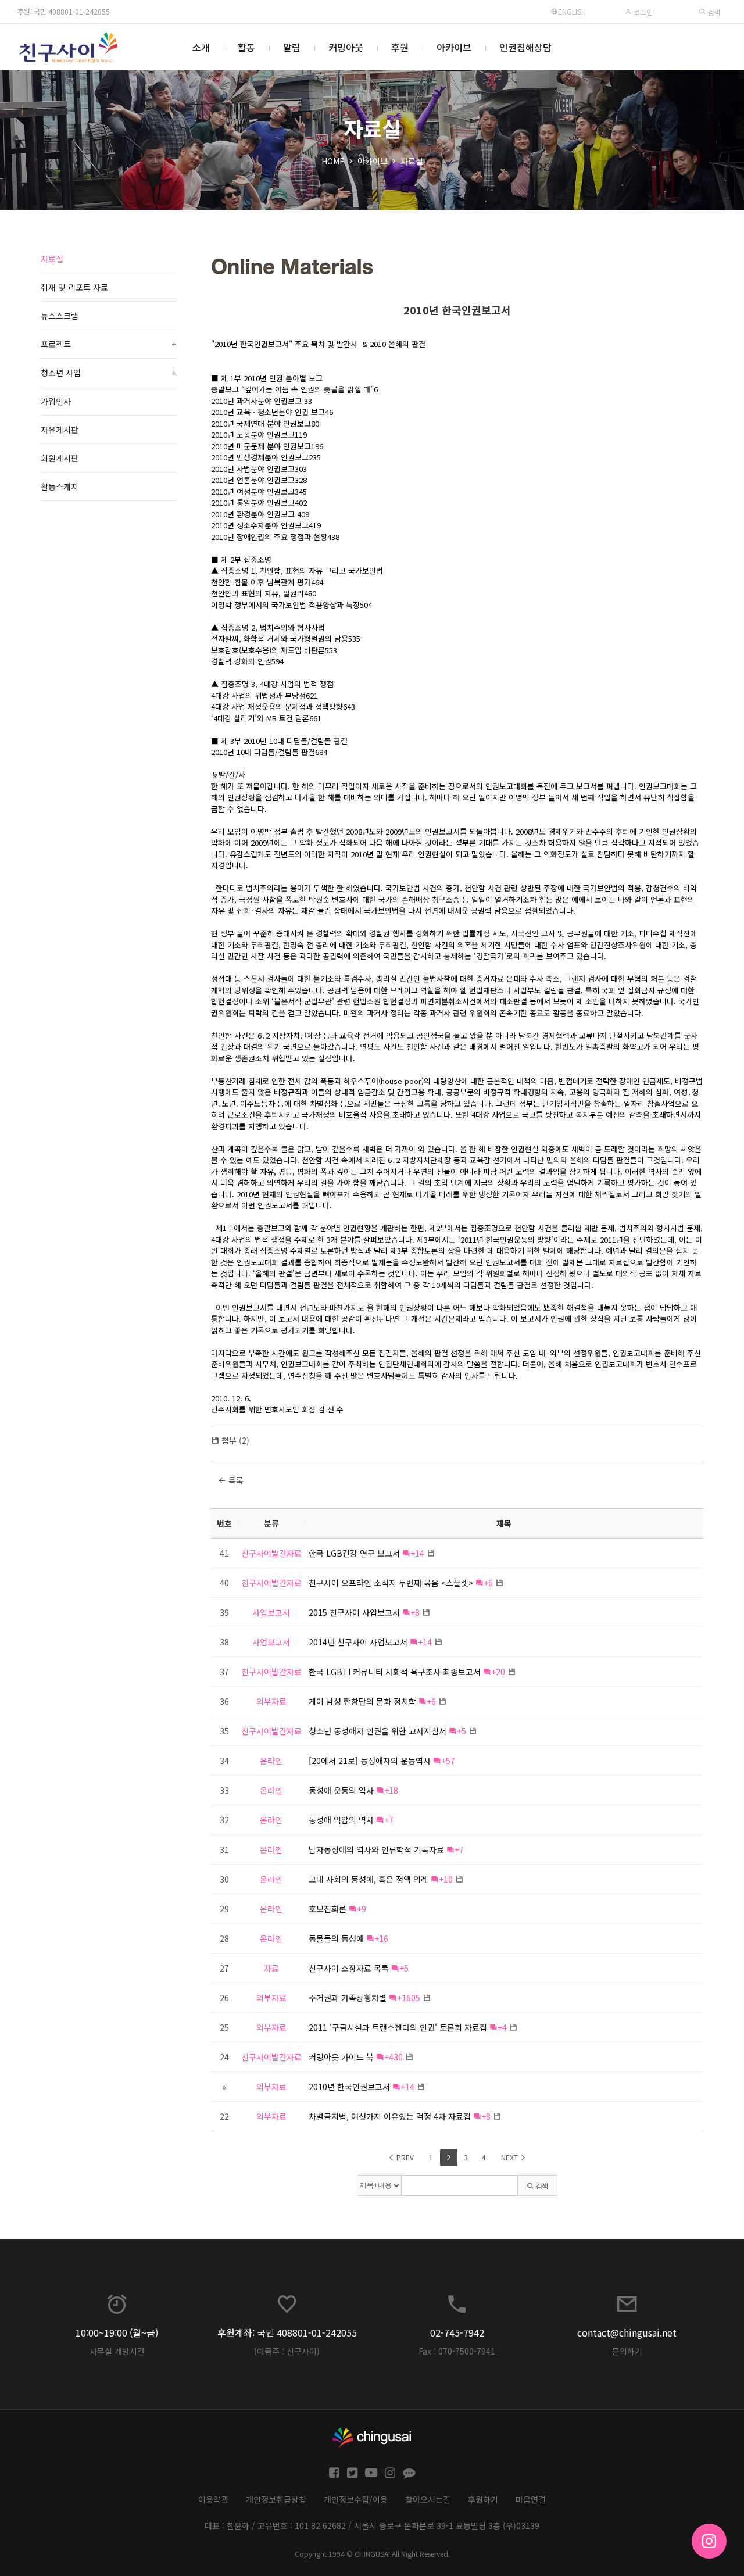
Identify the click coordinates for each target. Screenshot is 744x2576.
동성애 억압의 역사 (341, 1820)
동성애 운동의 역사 (341, 1790)
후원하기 (483, 2499)
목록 (235, 1480)
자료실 (412, 161)
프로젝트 (108, 344)
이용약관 (213, 2499)
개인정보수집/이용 (356, 2499)
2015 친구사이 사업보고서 (354, 1612)
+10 (446, 1879)
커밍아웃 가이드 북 (341, 2057)
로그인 (642, 12)
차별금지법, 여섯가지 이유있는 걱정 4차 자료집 (390, 2116)
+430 (394, 2057)
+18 (391, 1790)
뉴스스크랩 (60, 316)
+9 (362, 1909)
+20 (498, 1672)
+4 (502, 2027)
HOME (333, 161)
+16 (381, 1938)
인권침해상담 (525, 47)
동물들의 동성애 (336, 1938)
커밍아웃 (346, 47)
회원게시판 (60, 458)
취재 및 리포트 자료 (74, 287)
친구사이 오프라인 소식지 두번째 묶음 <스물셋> (391, 1583)
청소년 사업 (108, 373)
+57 (448, 1761)
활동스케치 (60, 486)
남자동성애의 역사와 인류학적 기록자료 (376, 1849)
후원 (400, 47)
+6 (488, 1583)
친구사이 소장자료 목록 (349, 1968)
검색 (713, 12)
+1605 (409, 1998)
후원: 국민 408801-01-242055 (64, 11)
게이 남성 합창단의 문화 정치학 (362, 1701)
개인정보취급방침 (276, 2499)
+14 (417, 1553)
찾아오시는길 (428, 2499)
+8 (415, 1612)
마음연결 (531, 2499)
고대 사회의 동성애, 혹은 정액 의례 (369, 1879)
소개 (201, 47)
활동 (246, 47)
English (572, 11)
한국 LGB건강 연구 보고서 (354, 1553)
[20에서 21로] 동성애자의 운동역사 (370, 1761)
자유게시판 (60, 430)
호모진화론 (328, 1909)
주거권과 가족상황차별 (348, 1998)
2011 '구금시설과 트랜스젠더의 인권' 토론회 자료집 (398, 2027)
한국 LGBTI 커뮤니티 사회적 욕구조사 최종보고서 (395, 1672)
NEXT (510, 2157)
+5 (462, 1731)
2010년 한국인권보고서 (457, 310)
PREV (404, 2157)
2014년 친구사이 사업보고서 (358, 1642)
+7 (389, 1820)
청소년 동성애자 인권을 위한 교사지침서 (378, 1731)
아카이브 (454, 47)
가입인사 (56, 401)
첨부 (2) (235, 1440)
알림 (292, 47)
